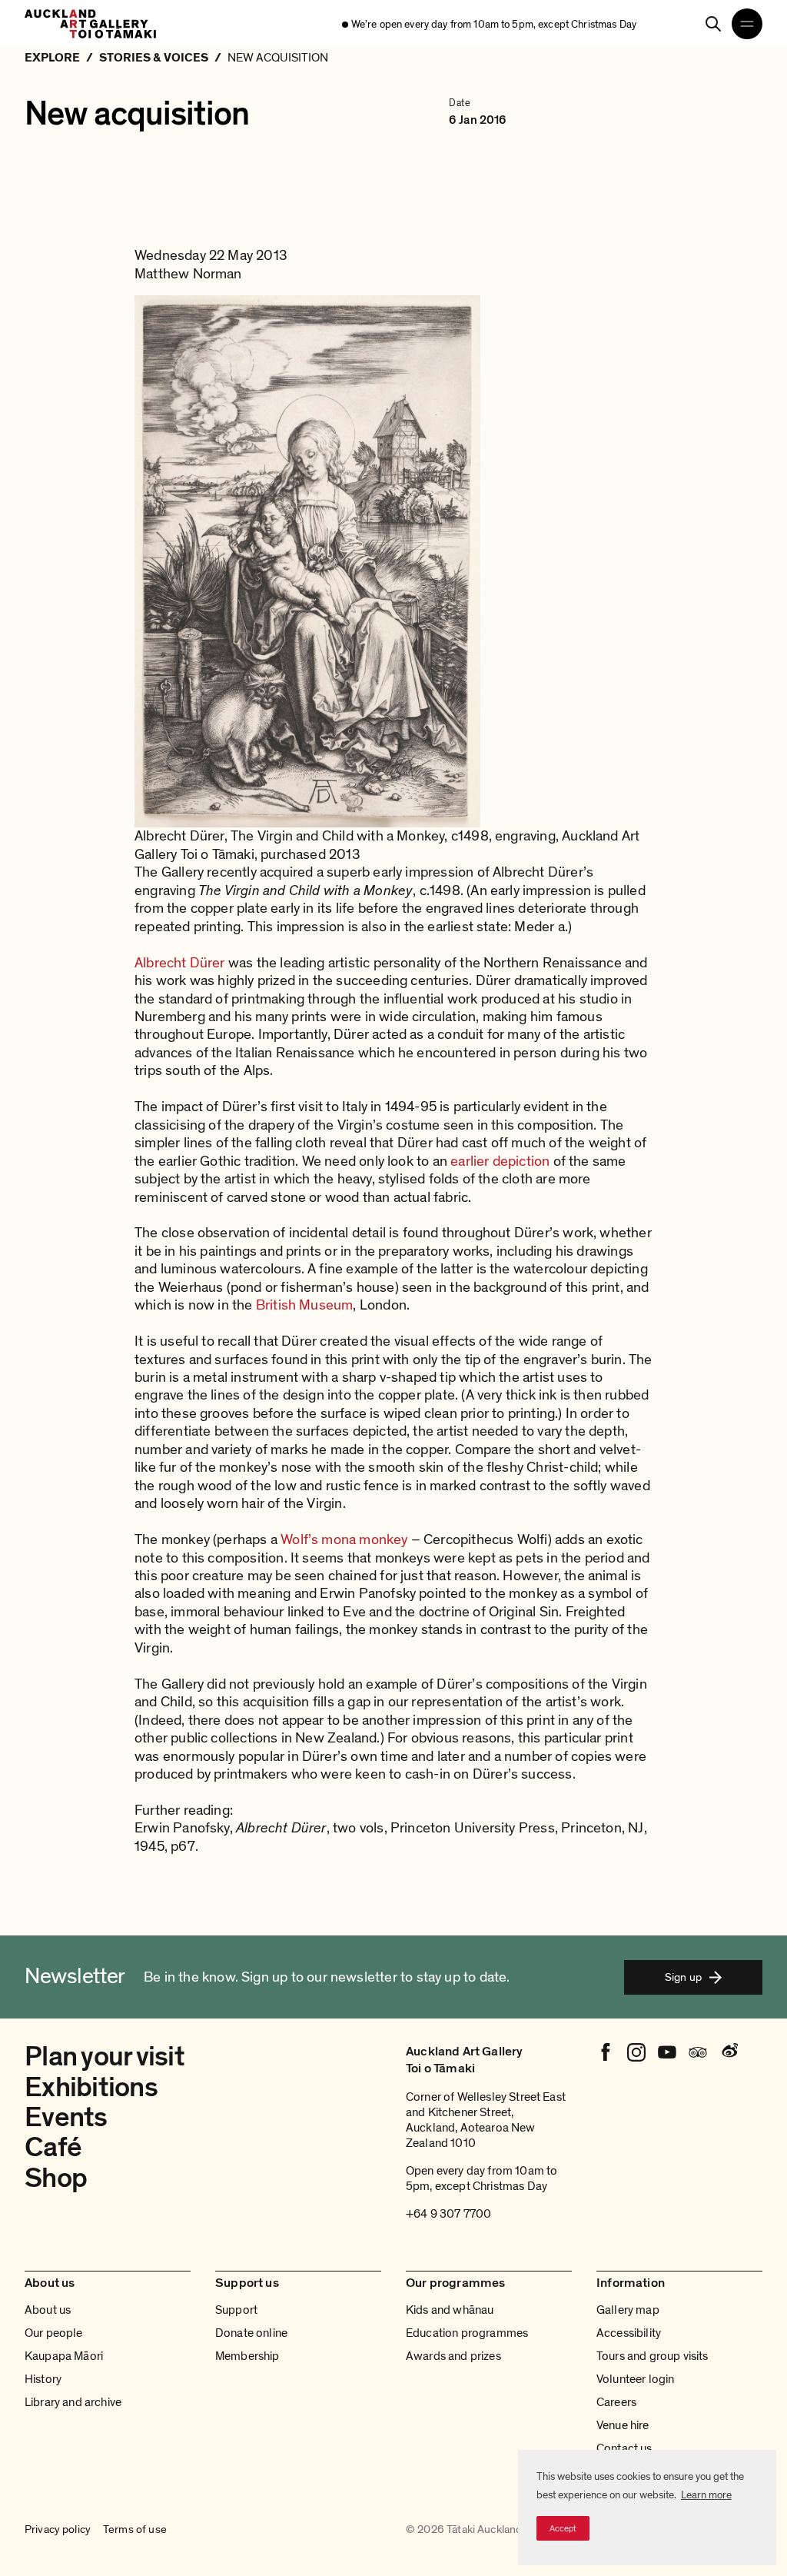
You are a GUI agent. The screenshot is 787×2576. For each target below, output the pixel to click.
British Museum (305, 1305)
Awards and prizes (453, 2356)
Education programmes (467, 2333)
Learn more (706, 2495)
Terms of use (135, 2530)
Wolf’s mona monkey (344, 1540)
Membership (247, 2356)
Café (53, 2147)
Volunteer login (635, 2379)
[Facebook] (606, 2052)
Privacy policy (58, 2530)
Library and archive (73, 2402)
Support (236, 2310)
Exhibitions (91, 2087)
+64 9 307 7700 (448, 2214)
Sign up (683, 1977)
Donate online (251, 2333)
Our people (54, 2333)
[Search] (713, 24)
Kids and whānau (450, 2310)
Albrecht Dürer (180, 963)
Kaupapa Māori (64, 2356)
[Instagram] (636, 2052)
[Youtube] (667, 2052)
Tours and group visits (653, 2356)
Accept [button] (563, 2528)
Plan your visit (105, 2057)
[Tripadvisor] (698, 2052)
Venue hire (623, 2425)
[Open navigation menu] (747, 24)
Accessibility (629, 2333)
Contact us (624, 2448)
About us (48, 2310)
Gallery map (628, 2310)
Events (66, 2117)
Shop (56, 2178)
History (43, 2379)
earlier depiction (500, 1162)
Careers (616, 2402)
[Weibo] (729, 2052)
